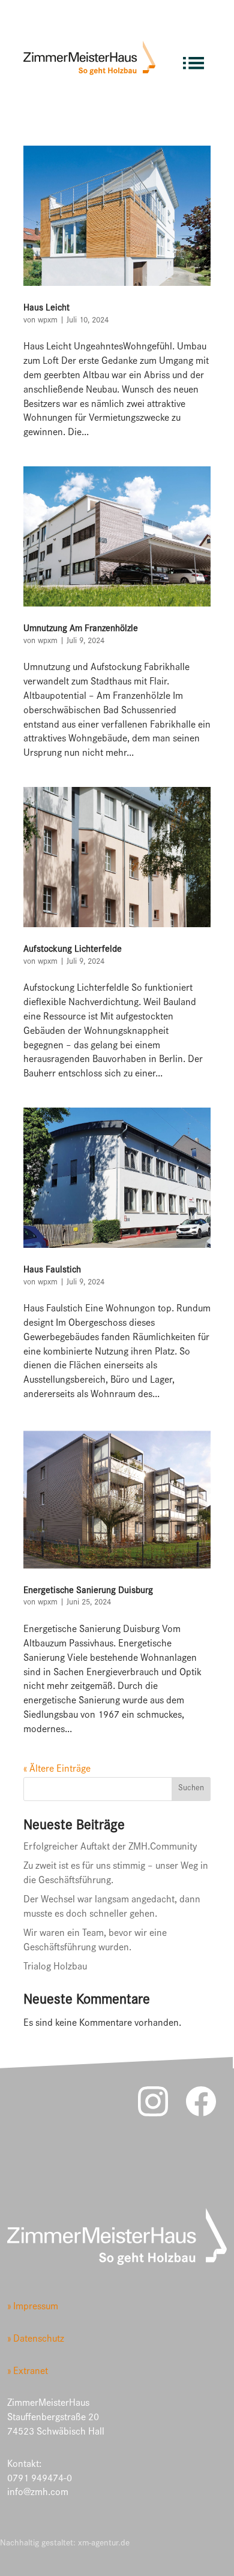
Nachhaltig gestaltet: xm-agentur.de (65, 2544)
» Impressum (33, 2308)
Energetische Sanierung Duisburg (88, 1591)
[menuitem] (193, 58)
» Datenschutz (36, 2340)
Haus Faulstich (52, 1271)
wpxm (48, 321)
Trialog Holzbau (55, 1968)
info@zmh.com (38, 2494)
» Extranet (28, 2373)
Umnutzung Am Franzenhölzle (81, 629)
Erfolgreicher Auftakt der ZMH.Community (110, 1848)
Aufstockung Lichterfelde (73, 950)
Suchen (191, 1789)
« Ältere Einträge (57, 1770)
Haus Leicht (46, 309)
